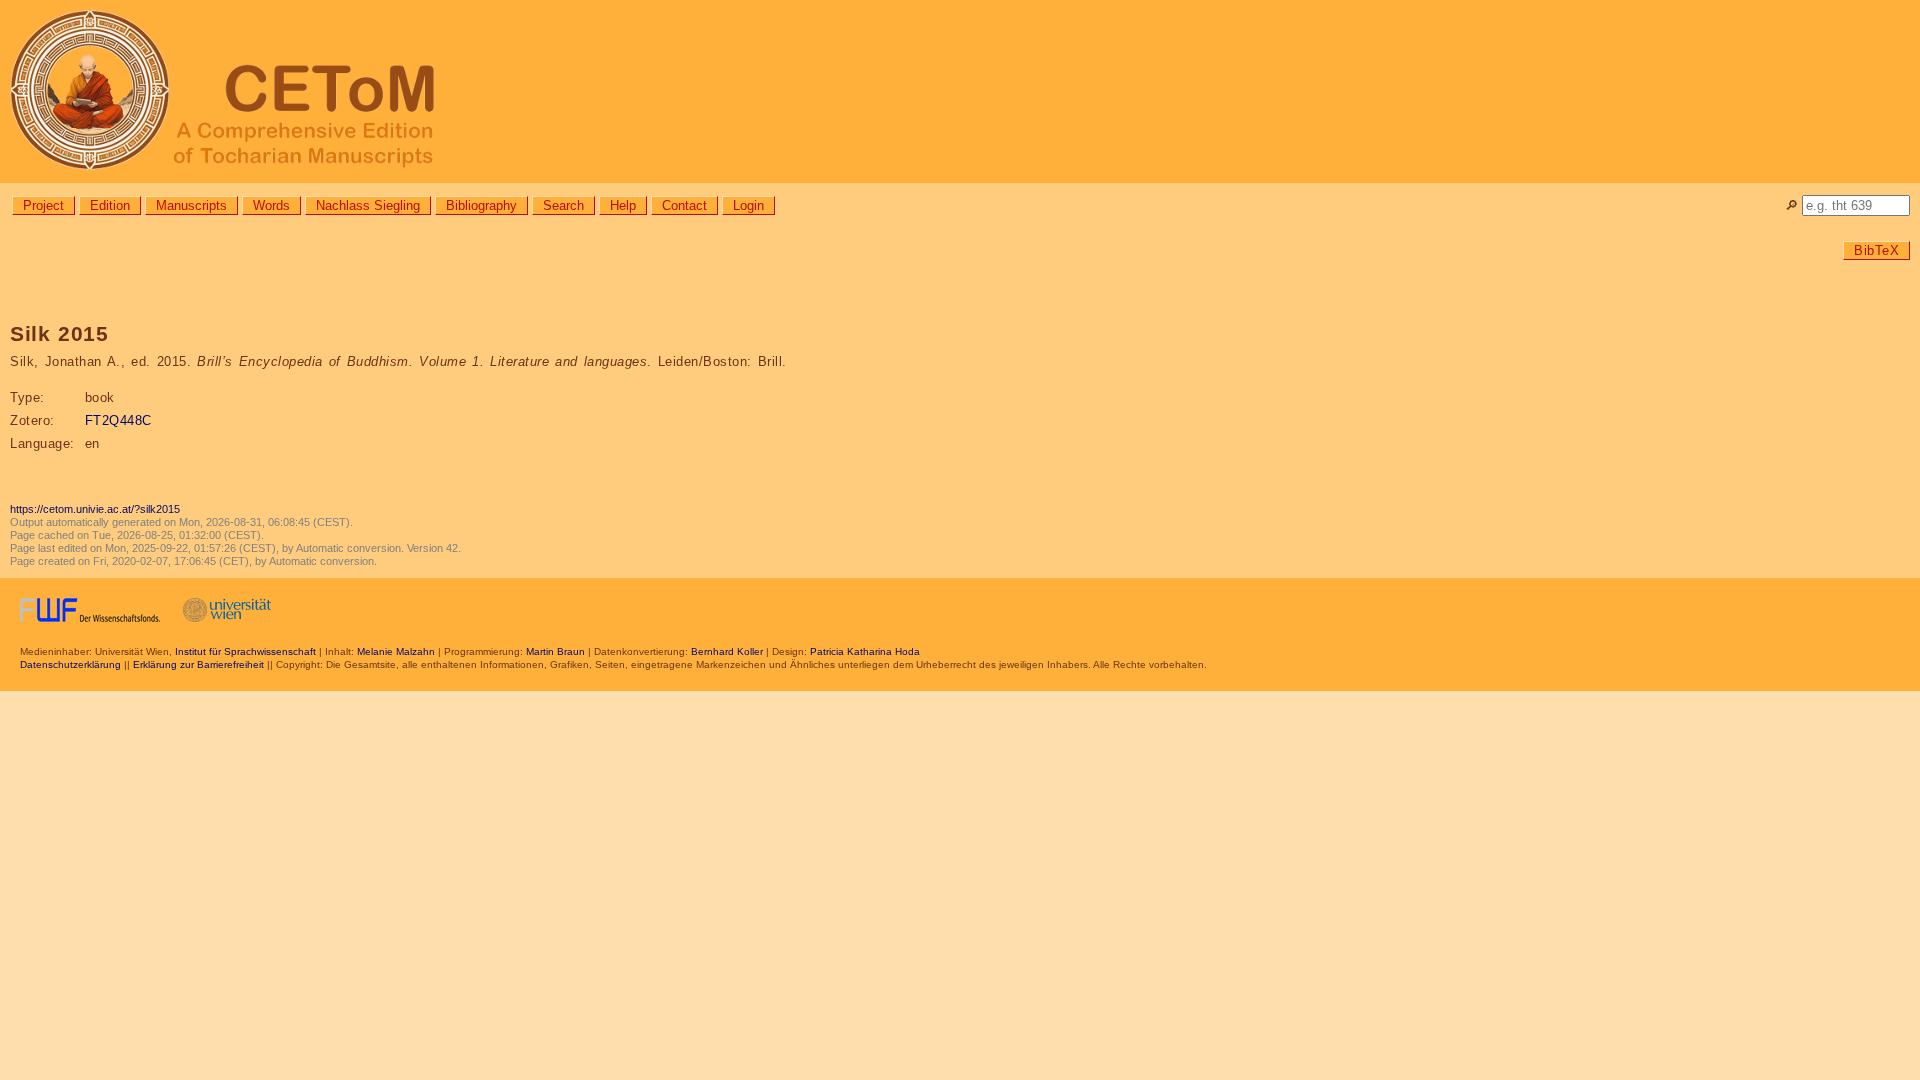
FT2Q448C (118, 420)
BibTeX (1876, 250)
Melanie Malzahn (396, 651)
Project (43, 205)
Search (563, 205)
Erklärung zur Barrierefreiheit (198, 664)
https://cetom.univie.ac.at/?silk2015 (95, 509)
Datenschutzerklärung (70, 664)
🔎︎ (1791, 205)
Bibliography (481, 205)
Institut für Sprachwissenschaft (245, 651)
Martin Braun (555, 651)
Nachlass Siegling (368, 205)
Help (623, 205)
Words (271, 205)
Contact (684, 205)
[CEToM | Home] (960, 91)
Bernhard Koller (727, 651)
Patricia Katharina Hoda (865, 651)
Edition (110, 205)
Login (748, 205)
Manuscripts (191, 205)
